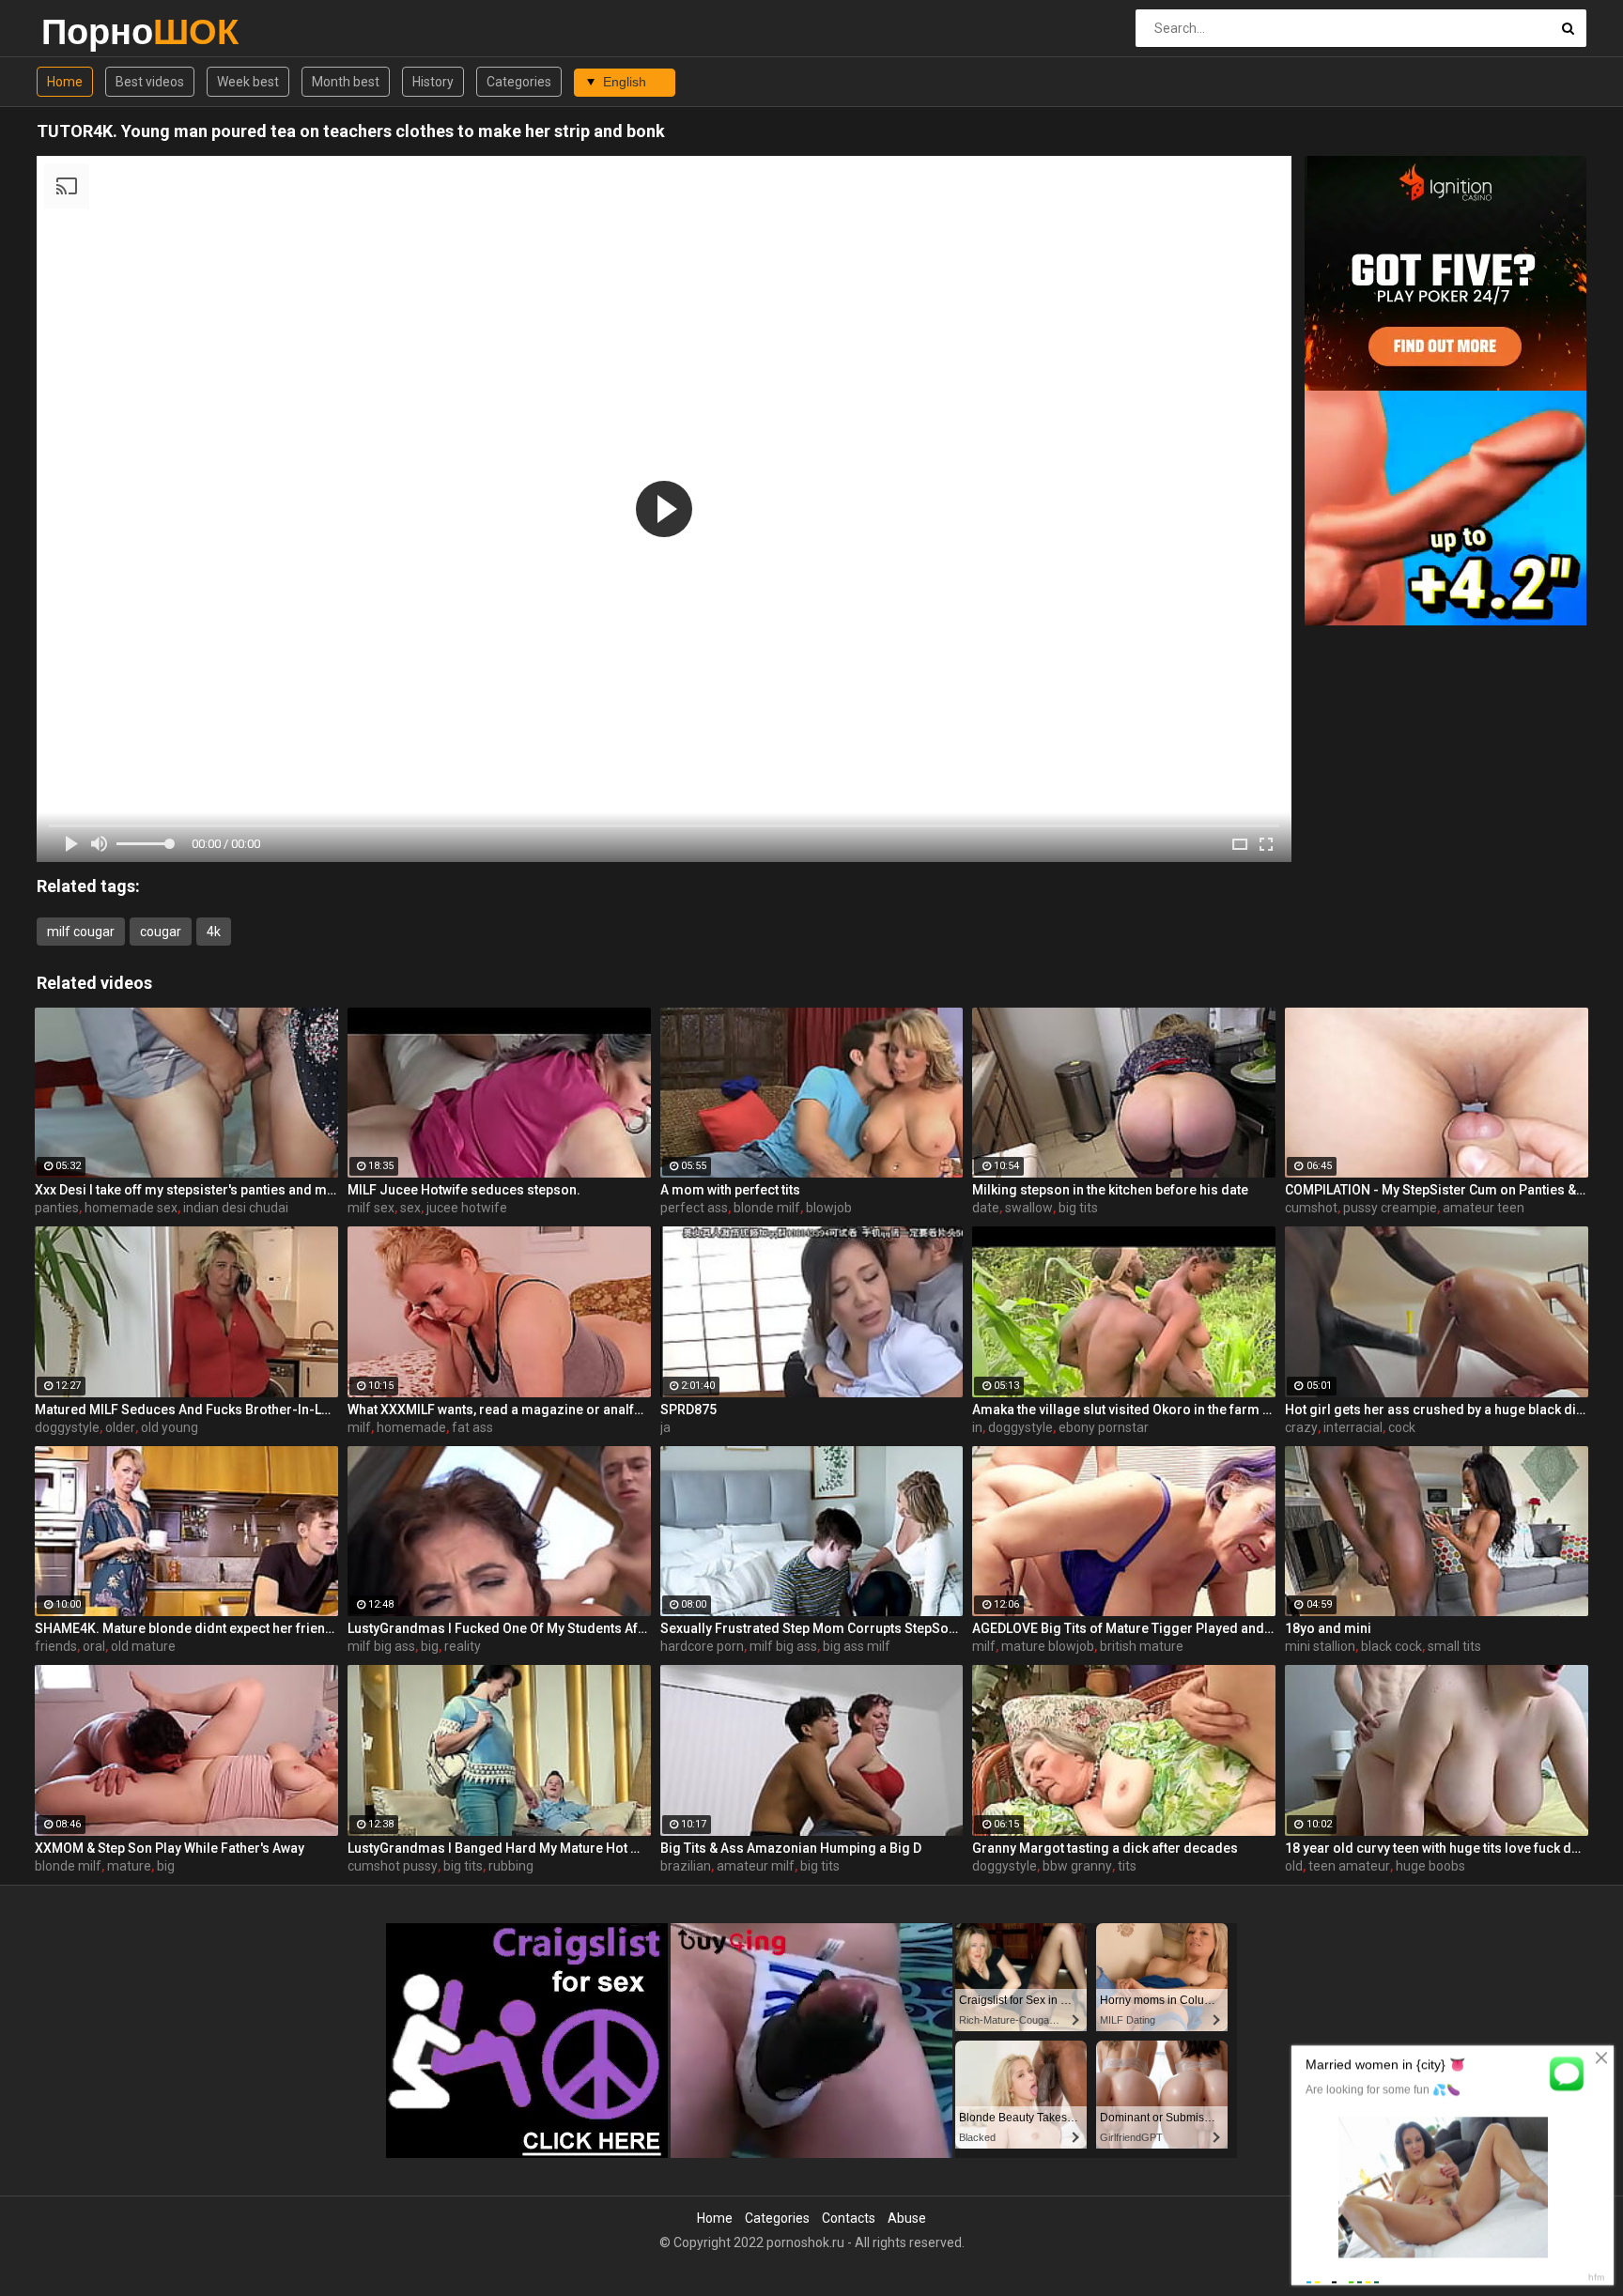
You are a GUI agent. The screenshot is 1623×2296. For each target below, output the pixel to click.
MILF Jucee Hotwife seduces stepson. (464, 1190)
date (986, 1208)
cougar (161, 932)
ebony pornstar (1104, 1427)
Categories (519, 82)
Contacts (849, 2218)
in (977, 1427)
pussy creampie (1390, 1208)
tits (1127, 1866)
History (433, 82)
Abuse (907, 2218)
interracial (1353, 1427)
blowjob (829, 1208)
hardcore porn (702, 1646)
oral (94, 1646)
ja (665, 1427)
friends (56, 1646)
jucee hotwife (467, 1208)
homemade (411, 1427)
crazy (1301, 1427)
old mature (143, 1646)
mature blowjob (1048, 1646)
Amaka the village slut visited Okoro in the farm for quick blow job (1124, 1410)
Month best (346, 82)
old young (170, 1427)
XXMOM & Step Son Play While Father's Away (170, 1848)
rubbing (511, 1866)
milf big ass (381, 1646)
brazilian (686, 1866)
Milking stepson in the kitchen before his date (1110, 1190)
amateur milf (756, 1866)
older (120, 1427)
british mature (1142, 1646)
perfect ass (694, 1208)
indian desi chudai (236, 1208)
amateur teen (1484, 1208)
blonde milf (767, 1208)
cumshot (1311, 1208)
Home (65, 82)
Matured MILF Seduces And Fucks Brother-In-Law (186, 1410)
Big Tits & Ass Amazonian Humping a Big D (791, 1848)
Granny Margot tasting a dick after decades (1105, 1848)
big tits (1078, 1208)
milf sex (371, 1208)
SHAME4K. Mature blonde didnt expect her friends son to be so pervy (186, 1628)
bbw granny (1077, 1866)
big (430, 1646)
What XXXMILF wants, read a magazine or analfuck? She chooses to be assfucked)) (499, 1410)
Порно (91, 31)
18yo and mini (1328, 1628)
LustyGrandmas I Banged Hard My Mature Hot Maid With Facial (499, 1848)
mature (129, 1866)
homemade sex (131, 1208)
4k (214, 932)
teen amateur (1349, 1866)
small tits (1454, 1646)
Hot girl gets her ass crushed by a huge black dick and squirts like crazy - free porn (1437, 1410)
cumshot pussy (393, 1866)
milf (359, 1427)
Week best (248, 82)
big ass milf (857, 1646)
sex (410, 1208)
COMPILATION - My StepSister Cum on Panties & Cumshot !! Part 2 (1437, 1190)
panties (57, 1208)
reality (463, 1646)
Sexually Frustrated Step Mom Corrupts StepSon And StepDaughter (812, 1628)
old (1294, 1866)
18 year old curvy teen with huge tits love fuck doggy (1437, 1848)
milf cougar (81, 932)
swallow (1029, 1208)
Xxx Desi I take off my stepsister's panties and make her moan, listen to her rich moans (186, 1190)
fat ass (472, 1427)
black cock (1391, 1646)
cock (1402, 1427)
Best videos (150, 82)
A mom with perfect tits (730, 1190)
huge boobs (1430, 1866)
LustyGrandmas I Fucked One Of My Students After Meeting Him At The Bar (499, 1628)
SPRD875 (688, 1410)
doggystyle (67, 1427)
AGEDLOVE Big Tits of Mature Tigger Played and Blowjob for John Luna (1124, 1628)
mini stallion (1320, 1646)
